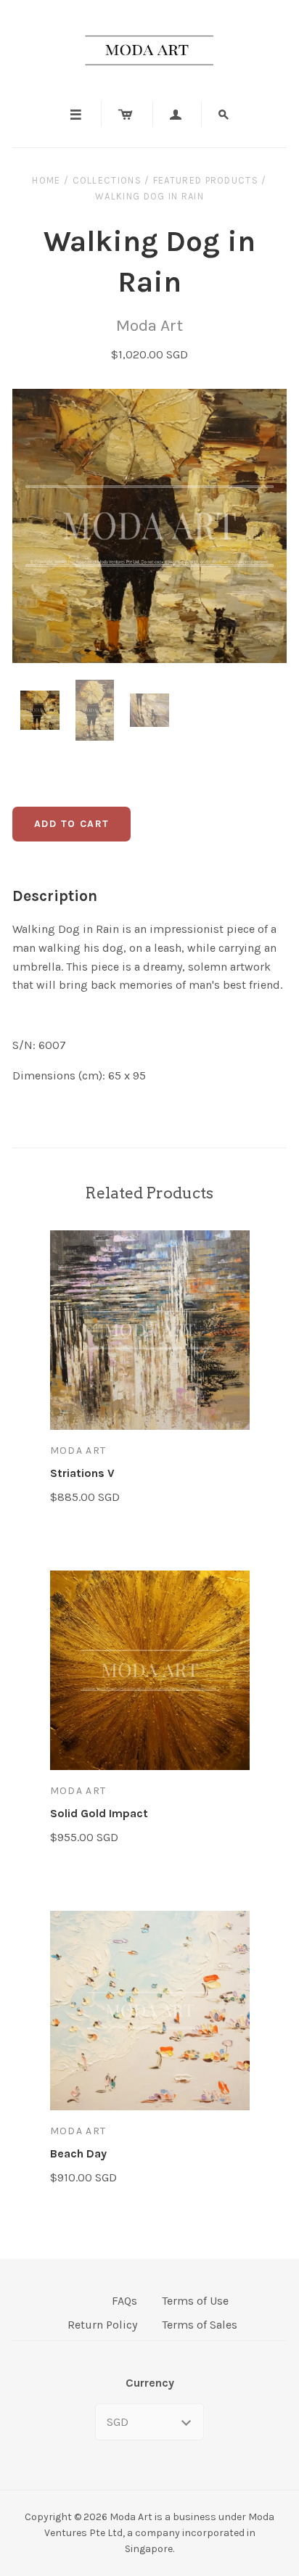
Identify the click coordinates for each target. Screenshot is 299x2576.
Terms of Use (195, 2301)
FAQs (124, 2301)
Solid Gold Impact (99, 1813)
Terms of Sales (200, 2325)
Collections (107, 180)
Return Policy (102, 2325)
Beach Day (78, 2153)
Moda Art (149, 325)
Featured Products (206, 180)
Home (46, 180)
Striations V (82, 1473)
